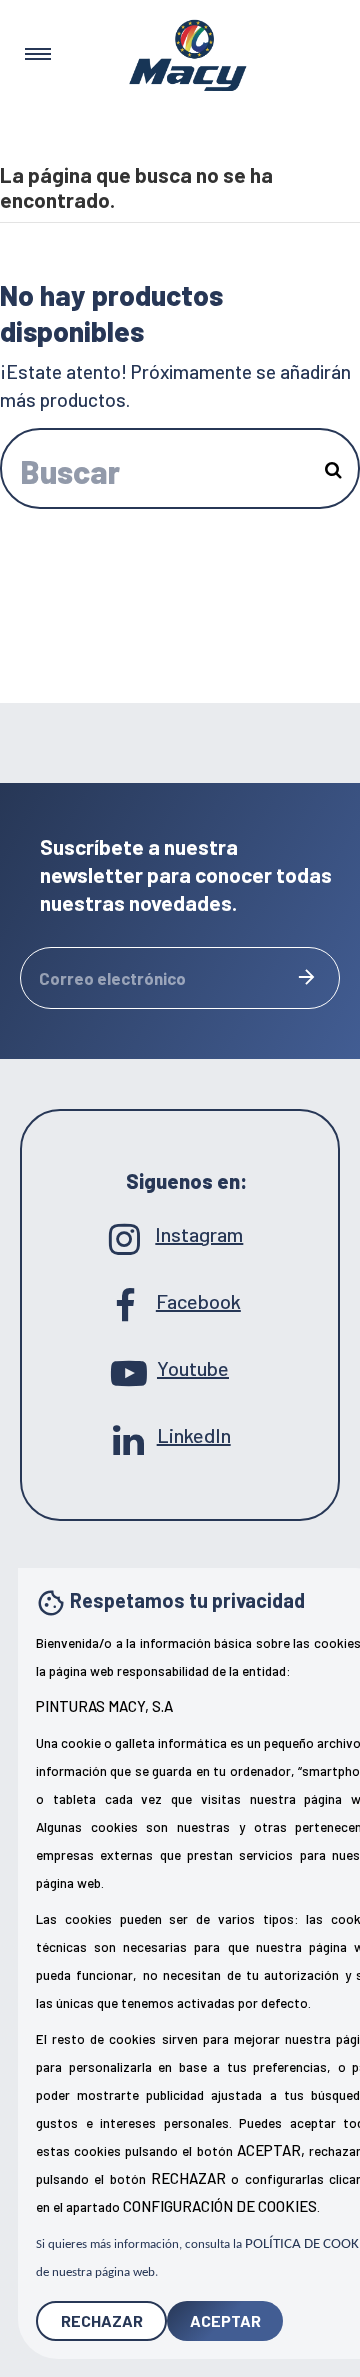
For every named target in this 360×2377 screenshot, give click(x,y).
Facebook (180, 1301)
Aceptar (225, 2320)
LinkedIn (180, 1435)
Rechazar (102, 2320)
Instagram (179, 1234)
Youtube (180, 1368)
